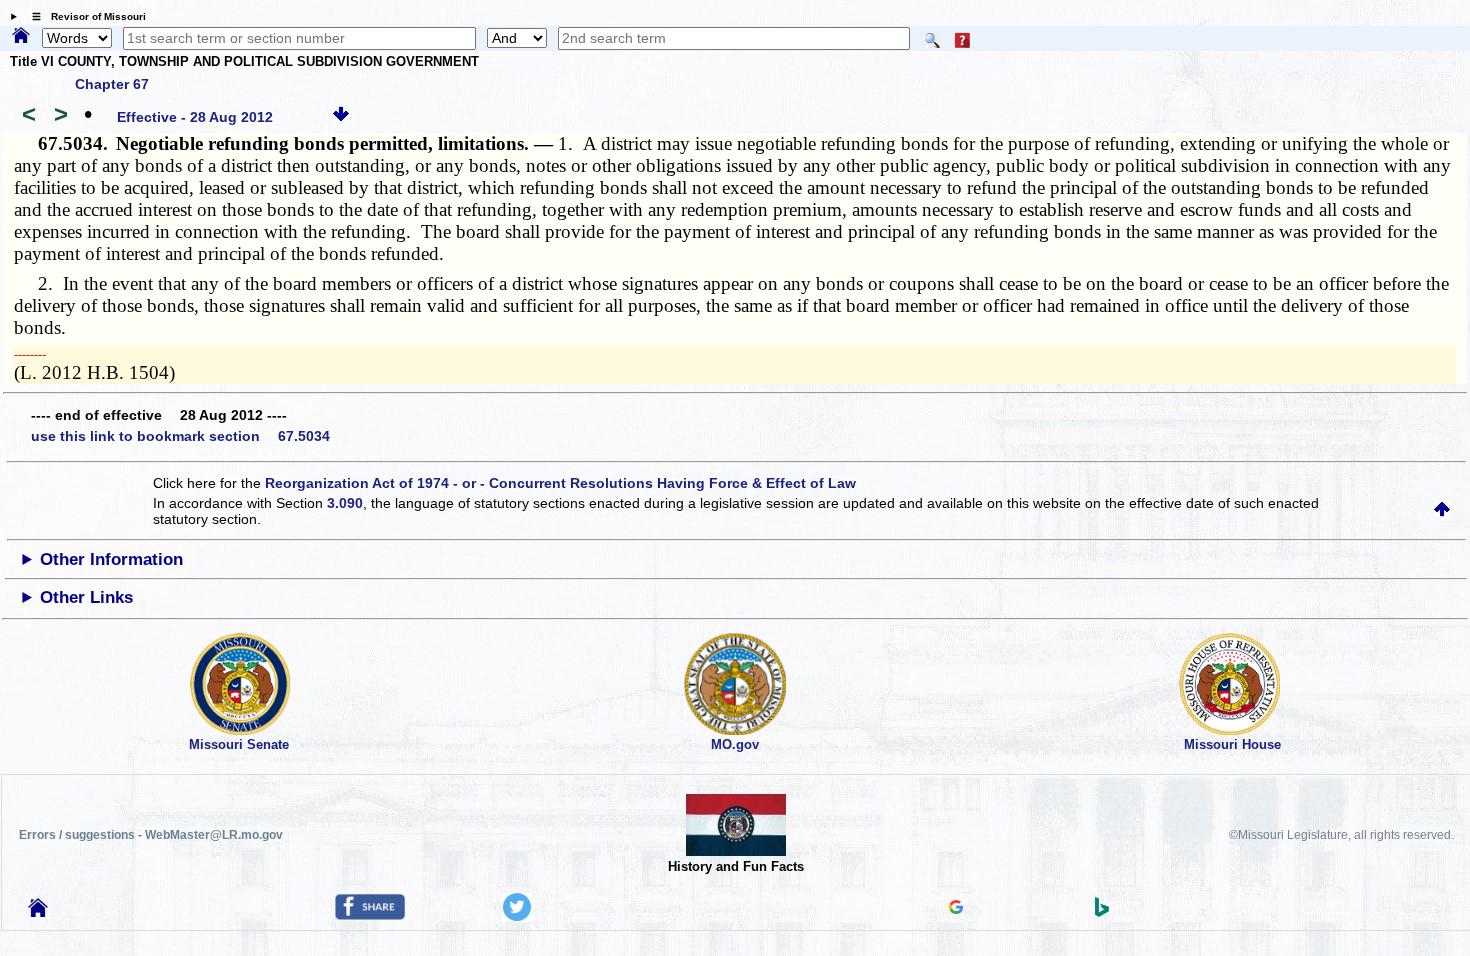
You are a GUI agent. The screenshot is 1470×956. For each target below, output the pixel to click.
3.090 (345, 503)
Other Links (86, 597)
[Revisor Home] (38, 912)
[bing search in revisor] (1102, 912)
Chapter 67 (112, 84)
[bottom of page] (341, 117)
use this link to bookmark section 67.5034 (180, 436)
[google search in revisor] (956, 909)
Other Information (111, 559)
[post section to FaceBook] (370, 915)
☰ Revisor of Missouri (84, 16)
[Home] (21, 37)
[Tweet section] (517, 916)
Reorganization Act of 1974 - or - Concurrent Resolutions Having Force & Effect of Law (560, 483)
